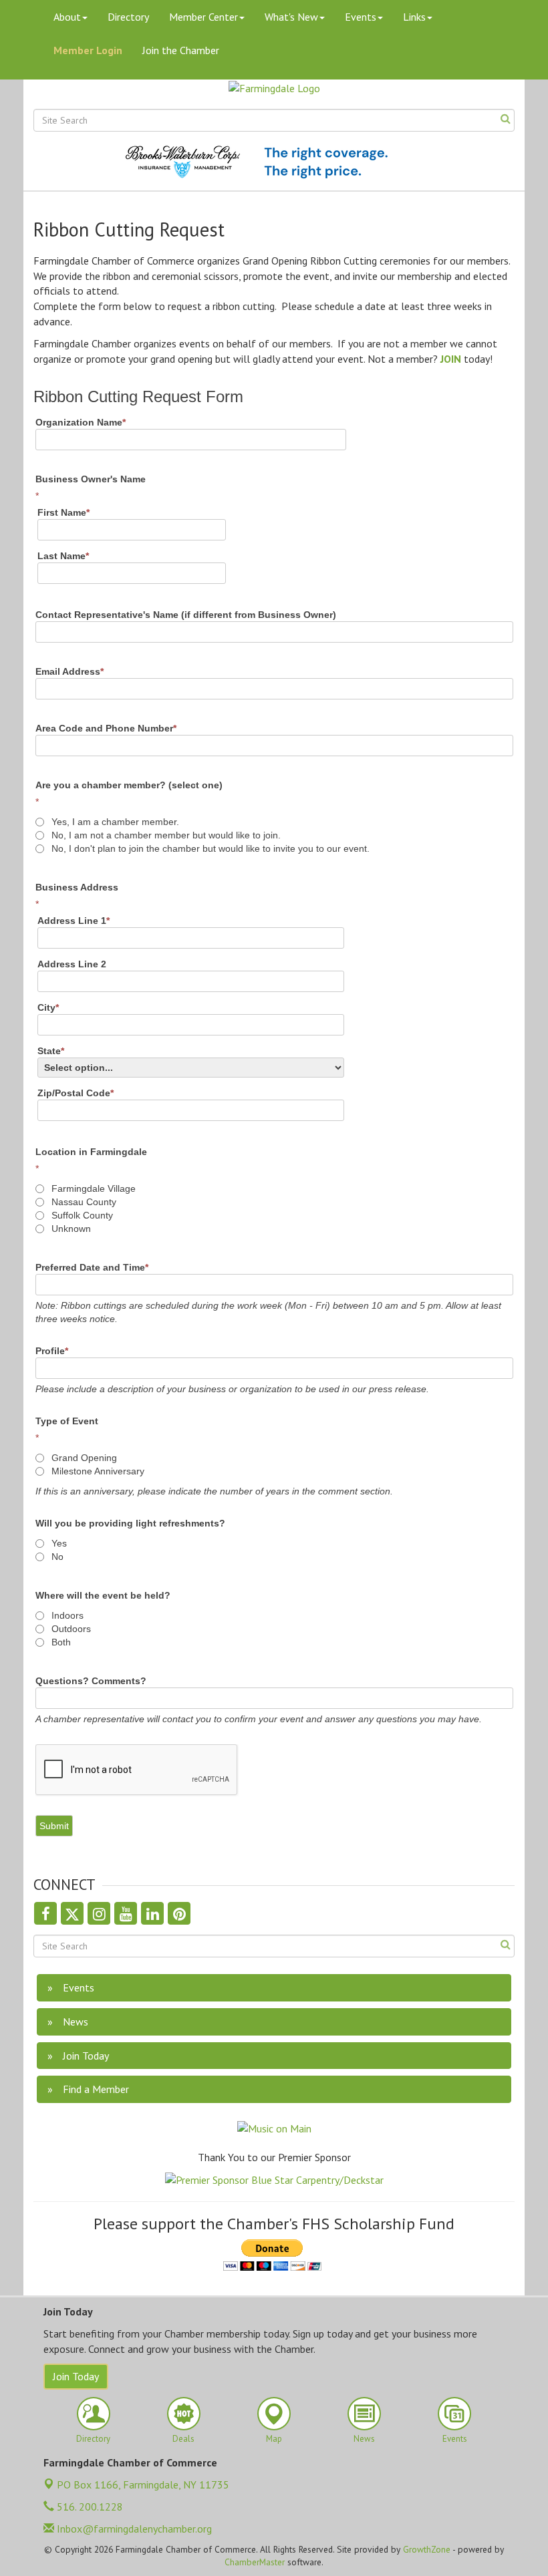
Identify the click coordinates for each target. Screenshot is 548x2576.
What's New (291, 17)
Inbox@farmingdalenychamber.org (133, 2529)
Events (361, 17)
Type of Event (67, 1421)
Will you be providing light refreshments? (130, 1523)
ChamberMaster (255, 2562)
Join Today (76, 2376)
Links (414, 17)
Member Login (88, 50)
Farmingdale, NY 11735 (143, 2484)
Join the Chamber (181, 50)
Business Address (77, 887)
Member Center (203, 17)
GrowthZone (427, 2549)
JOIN (451, 359)
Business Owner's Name (91, 479)
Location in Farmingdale (91, 1152)
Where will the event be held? (103, 1595)
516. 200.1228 (89, 2507)
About (67, 17)
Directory (128, 17)
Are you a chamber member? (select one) (129, 785)
